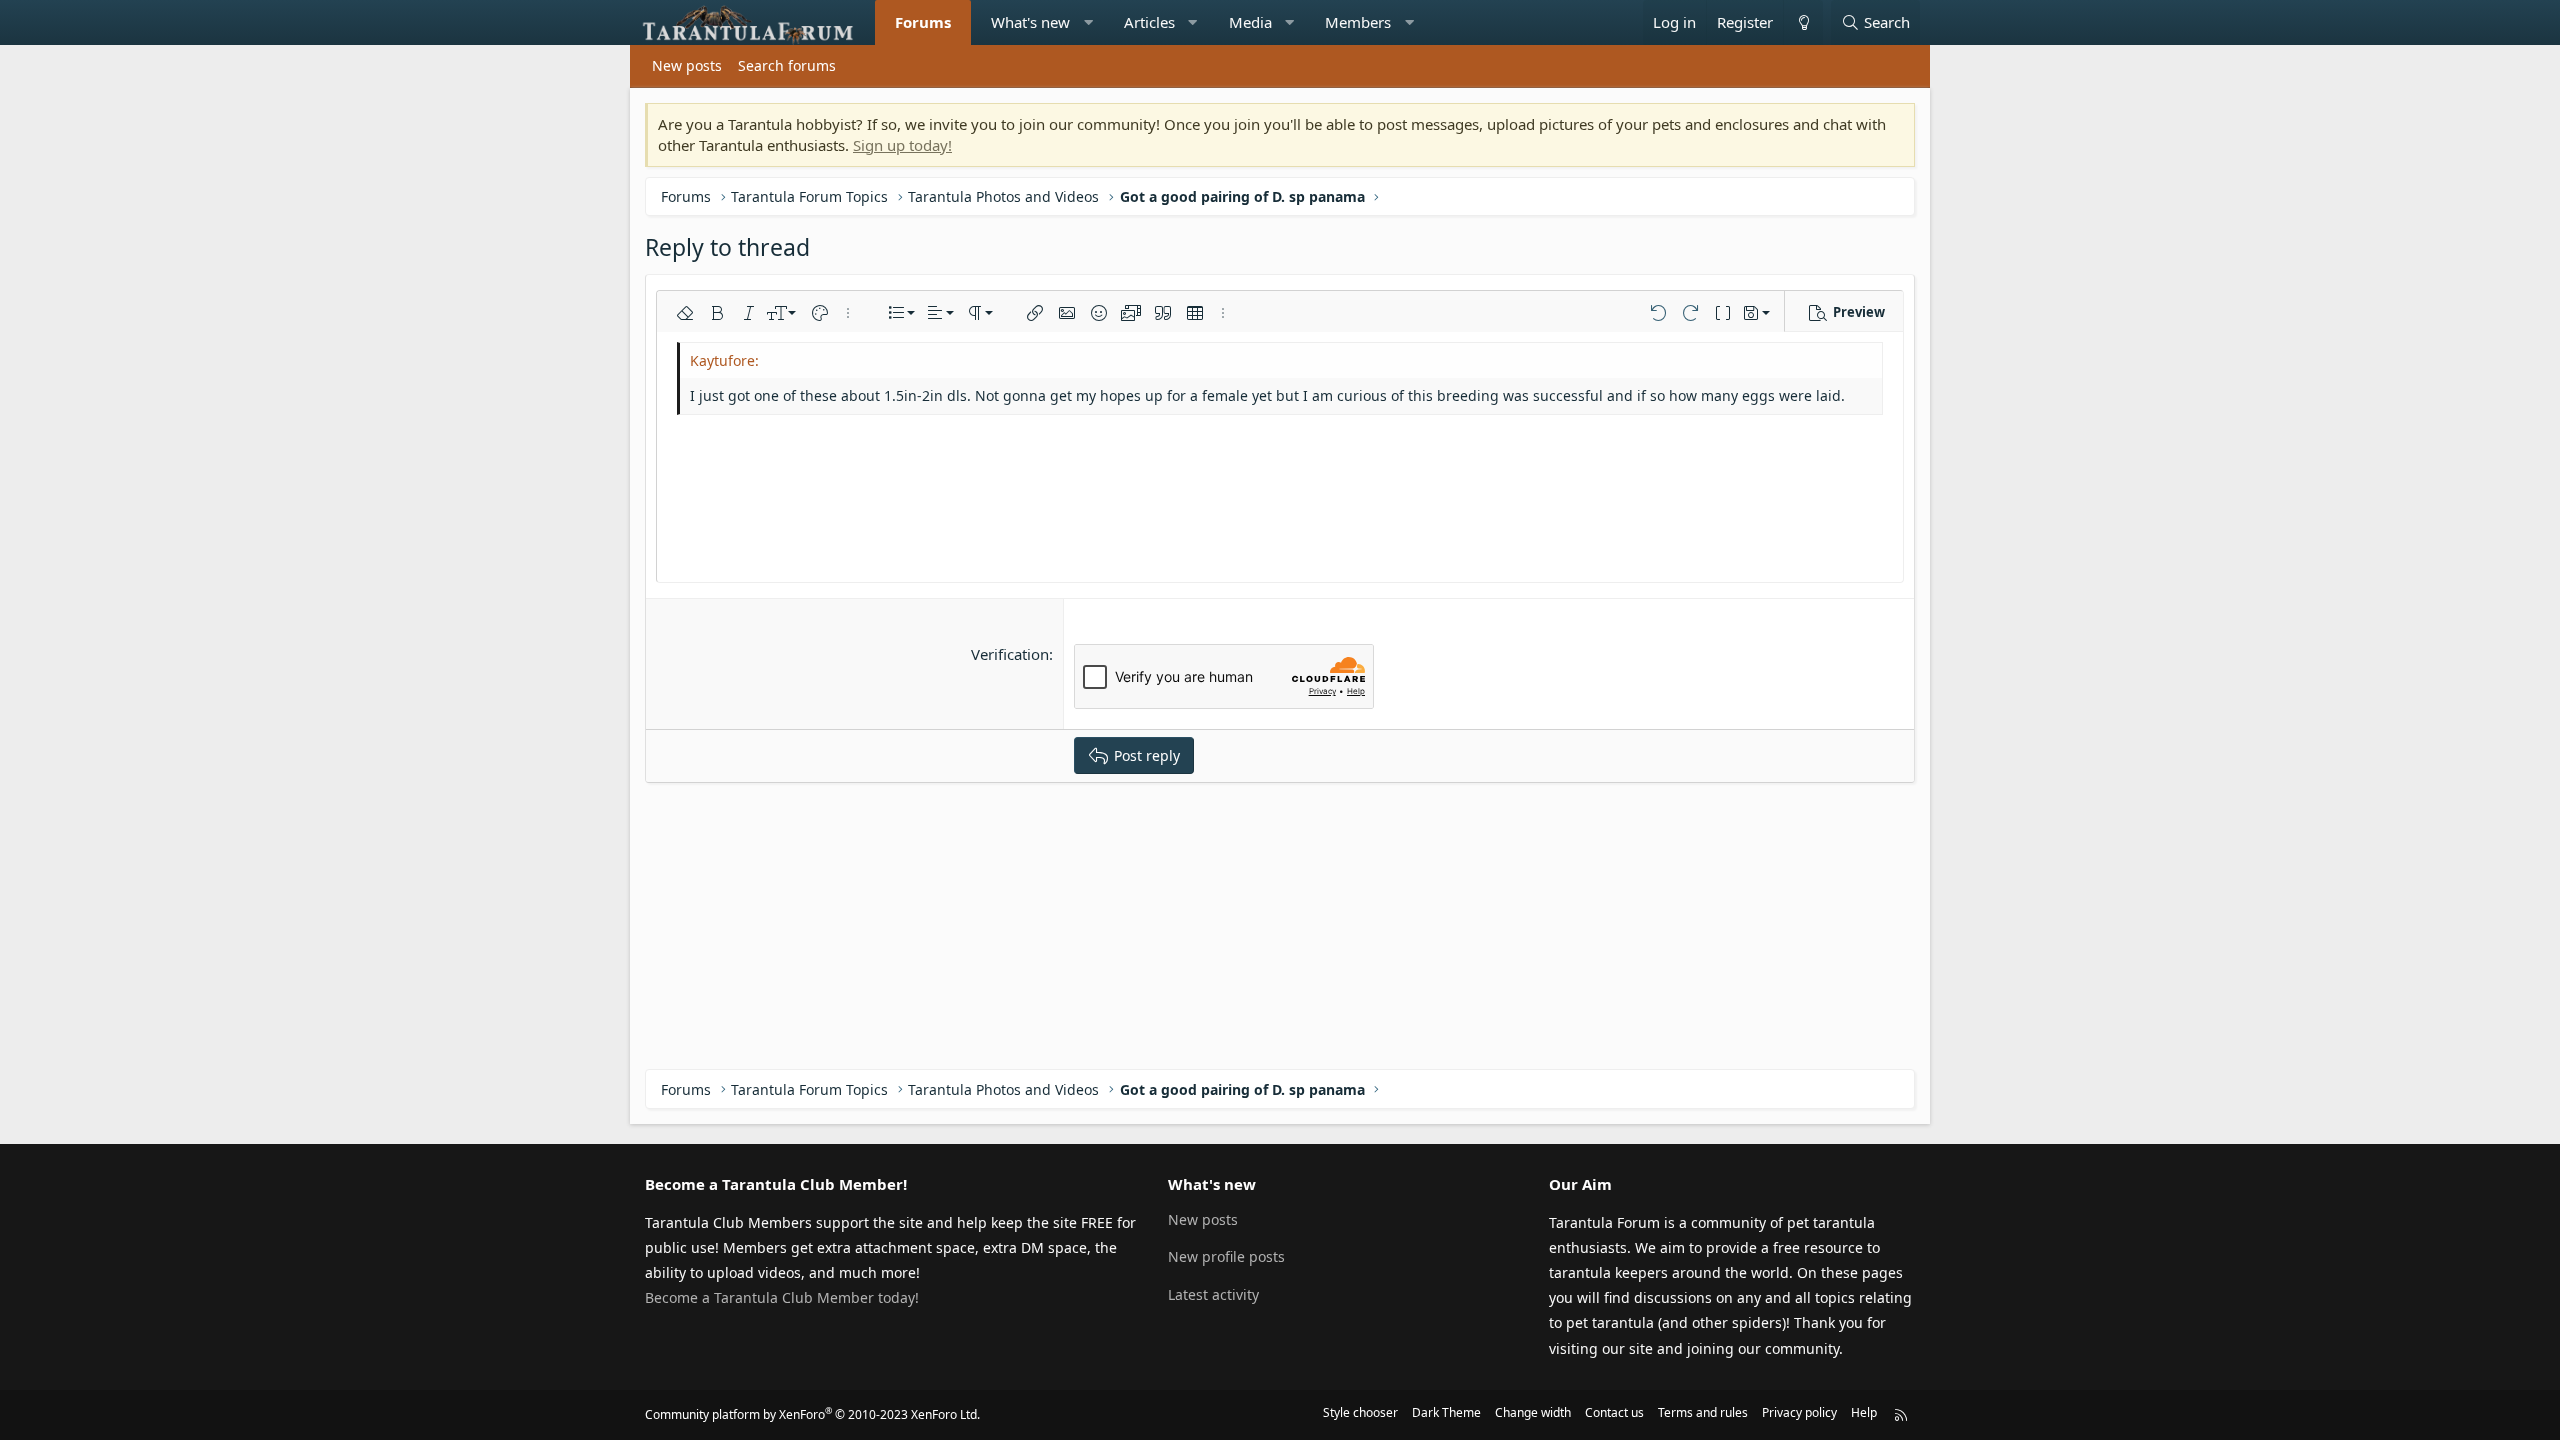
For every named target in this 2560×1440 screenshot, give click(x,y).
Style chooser (1360, 1412)
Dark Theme (1446, 1412)
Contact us (1614, 1412)
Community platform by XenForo (812, 1414)
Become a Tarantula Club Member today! (782, 1297)
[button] (1088, 22)
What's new (1030, 22)
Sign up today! (902, 145)
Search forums (787, 65)
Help (1864, 1412)
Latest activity (1213, 1294)
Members (1358, 22)
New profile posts (1226, 1256)
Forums (923, 22)
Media (1250, 22)
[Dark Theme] (1803, 22)
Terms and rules (1703, 1412)
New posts (687, 65)
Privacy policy (1799, 1412)
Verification (1010, 654)
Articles (1149, 22)
